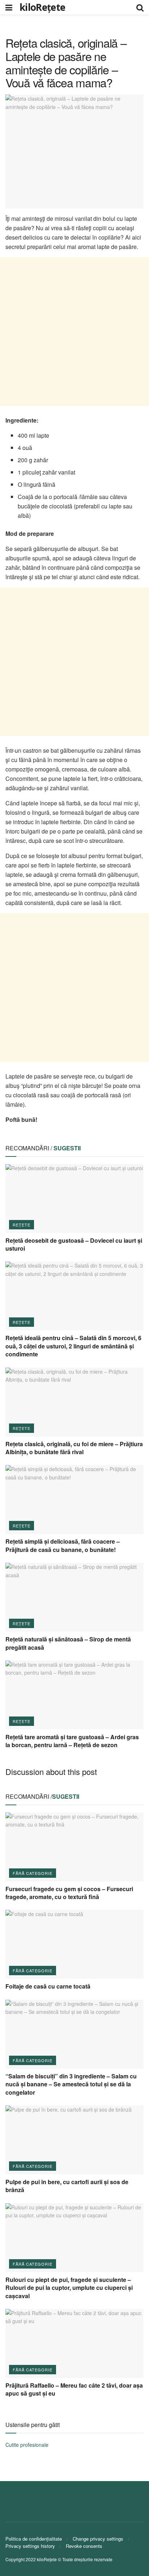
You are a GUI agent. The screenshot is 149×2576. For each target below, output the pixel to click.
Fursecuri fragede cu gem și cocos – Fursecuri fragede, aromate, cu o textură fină (69, 1893)
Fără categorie (33, 1873)
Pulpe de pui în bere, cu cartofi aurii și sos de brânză (67, 2186)
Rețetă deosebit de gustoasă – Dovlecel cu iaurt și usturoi (74, 1244)
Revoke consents (84, 2546)
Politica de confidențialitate (34, 2539)
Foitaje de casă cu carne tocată (48, 1986)
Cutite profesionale (27, 2445)
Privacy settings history (30, 2546)
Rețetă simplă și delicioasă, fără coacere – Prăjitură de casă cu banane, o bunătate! (63, 1545)
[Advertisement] (74, 332)
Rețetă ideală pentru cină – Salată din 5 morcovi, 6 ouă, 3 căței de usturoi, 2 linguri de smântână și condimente (73, 1346)
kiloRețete (42, 7)
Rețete (22, 1225)
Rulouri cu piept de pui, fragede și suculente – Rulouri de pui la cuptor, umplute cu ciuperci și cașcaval (69, 2288)
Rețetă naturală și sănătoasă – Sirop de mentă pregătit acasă (68, 1643)
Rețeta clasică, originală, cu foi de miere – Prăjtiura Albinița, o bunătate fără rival (74, 1448)
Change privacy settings (98, 2539)
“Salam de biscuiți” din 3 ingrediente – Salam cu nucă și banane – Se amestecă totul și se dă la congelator (71, 2084)
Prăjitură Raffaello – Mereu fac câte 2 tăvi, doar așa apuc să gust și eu (74, 2389)
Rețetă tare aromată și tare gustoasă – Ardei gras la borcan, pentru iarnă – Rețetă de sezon (72, 1741)
